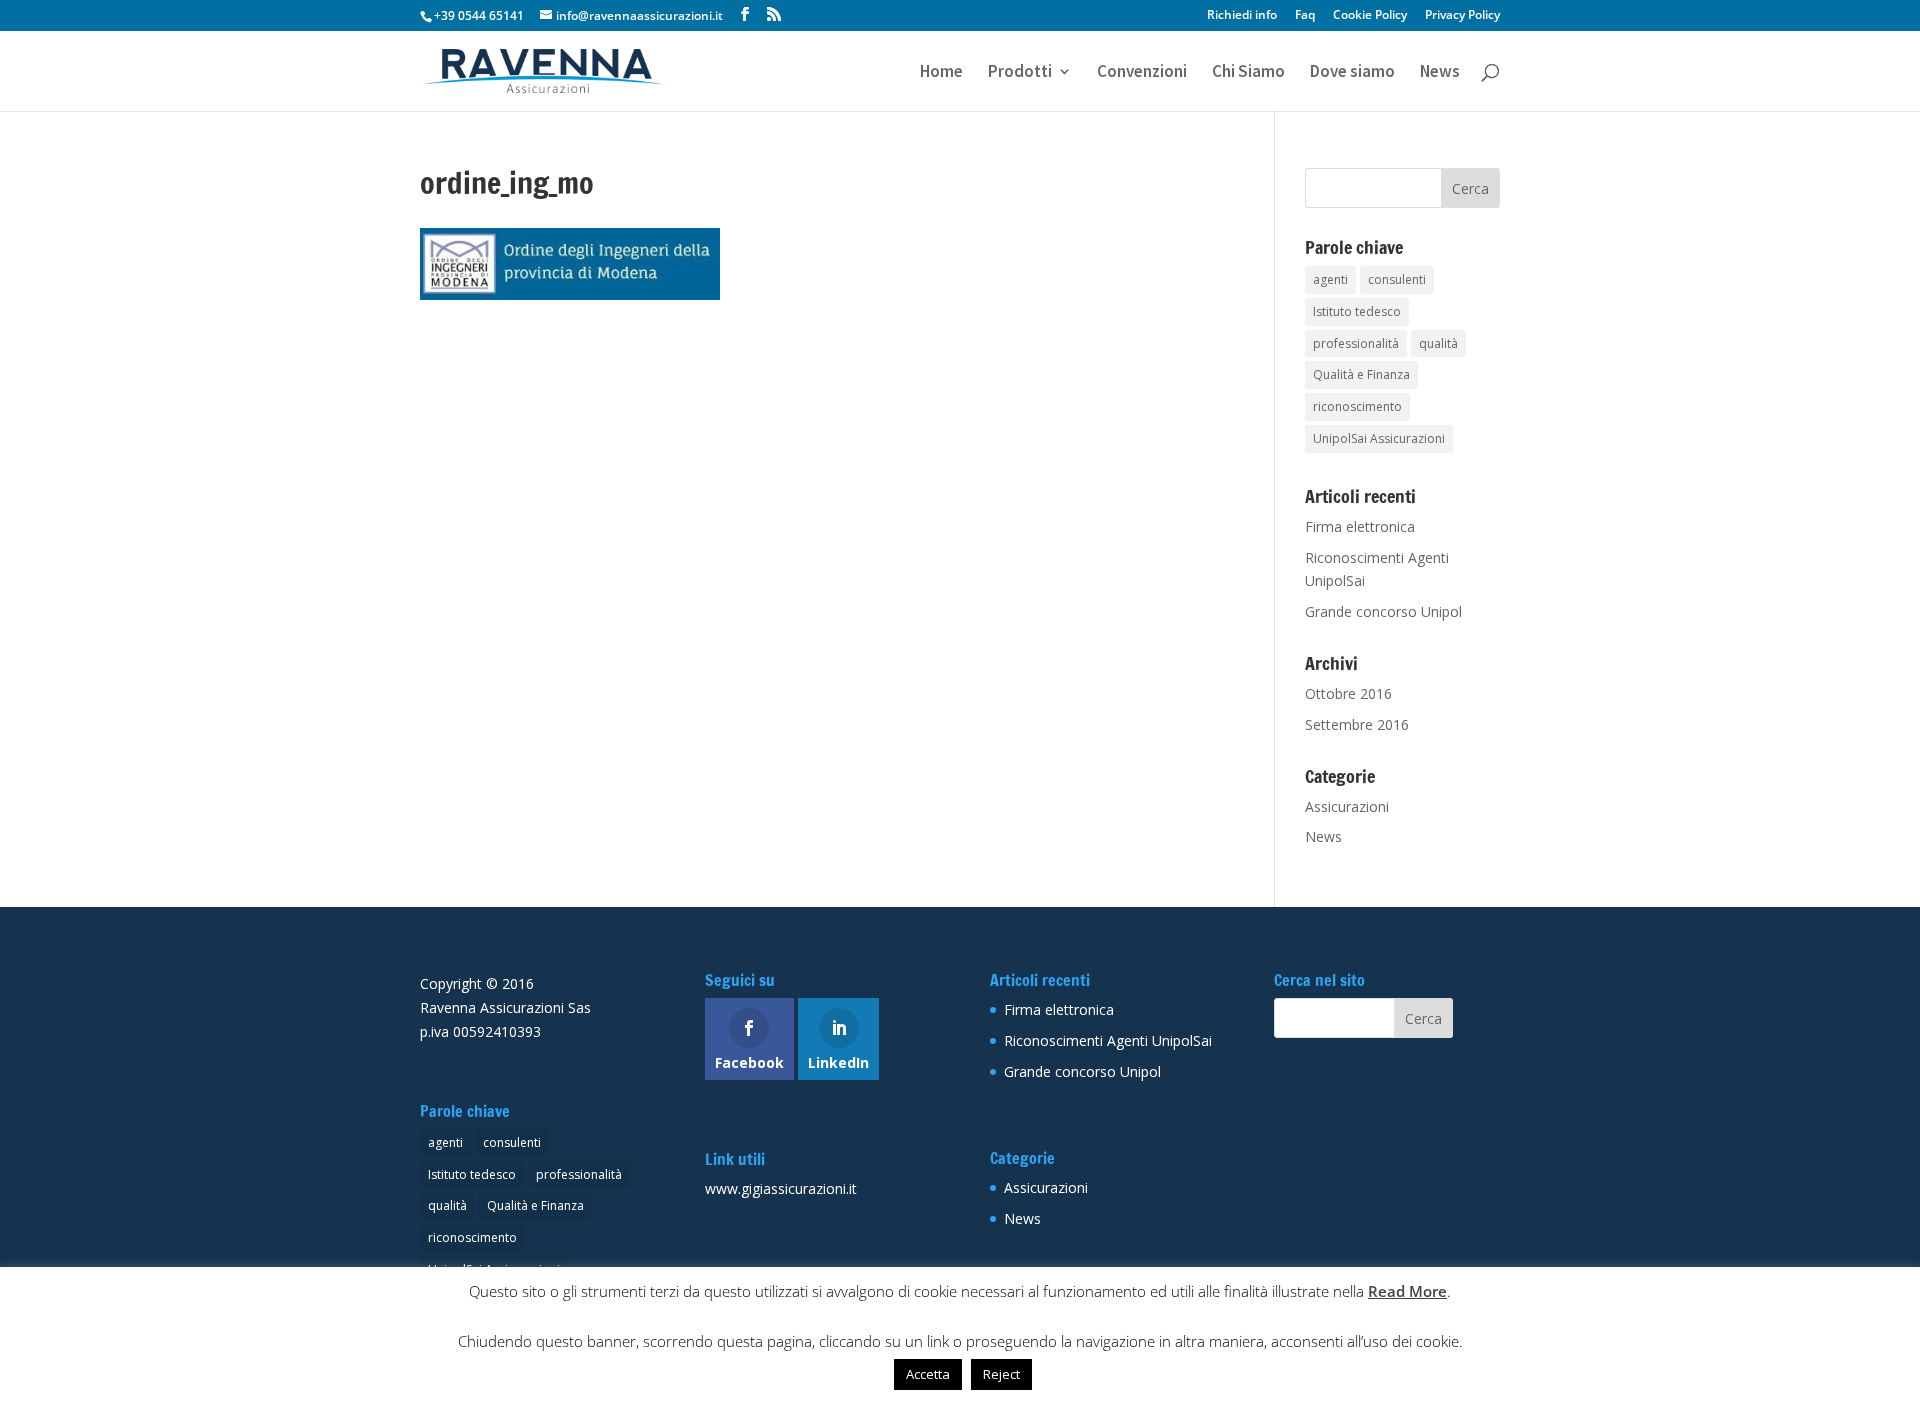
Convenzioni (1142, 73)
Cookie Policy (1370, 16)
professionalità (1356, 343)
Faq (1305, 16)
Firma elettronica (1360, 526)
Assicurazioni (1347, 806)
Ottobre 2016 (1348, 693)
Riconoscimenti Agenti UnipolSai (1108, 1040)
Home (941, 73)
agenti (1330, 279)
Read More (1407, 1291)
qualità (1438, 343)
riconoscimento (1357, 406)
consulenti (1397, 279)
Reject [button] (1001, 1374)
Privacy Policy (1462, 16)
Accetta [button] (928, 1374)
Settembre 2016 (1357, 724)
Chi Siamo (1248, 73)
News (1440, 73)
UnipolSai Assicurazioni (1379, 438)
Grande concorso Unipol (1383, 611)
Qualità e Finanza (1361, 374)
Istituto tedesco (1357, 311)
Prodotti (1020, 73)
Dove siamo (1352, 73)
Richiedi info (1242, 16)
